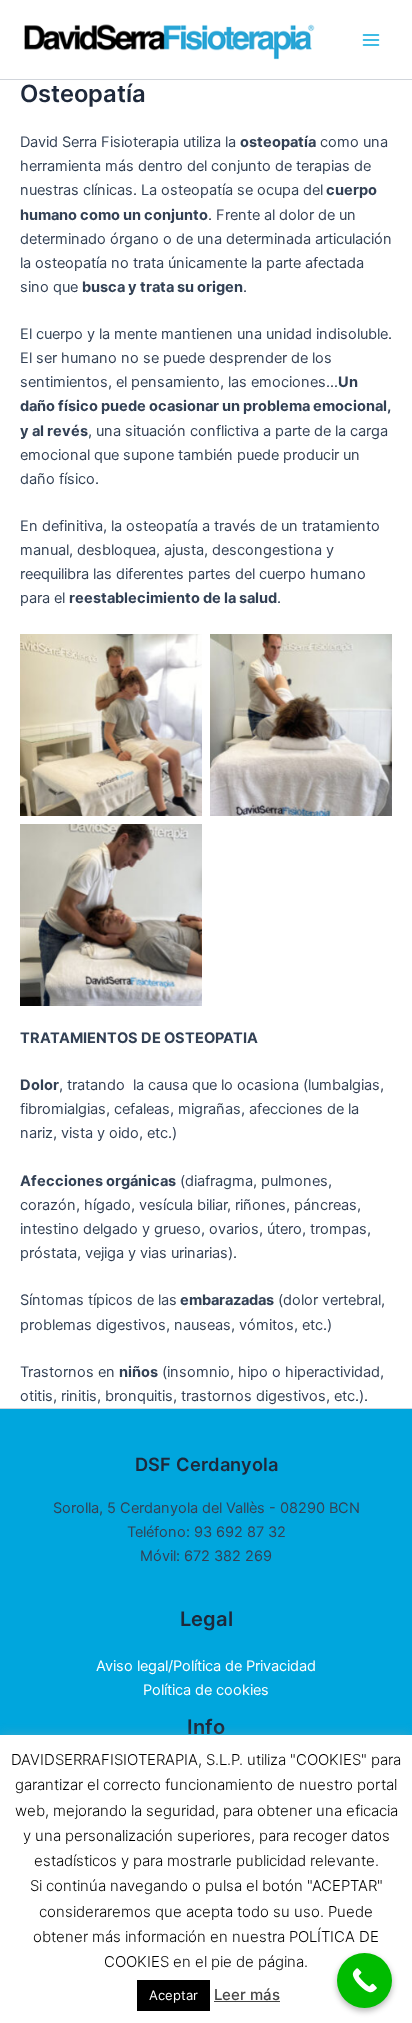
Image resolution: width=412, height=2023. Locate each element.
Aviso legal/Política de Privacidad (206, 1666)
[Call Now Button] (364, 1980)
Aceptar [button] (173, 1995)
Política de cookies (206, 1690)
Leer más (247, 1994)
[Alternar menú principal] (371, 40)
